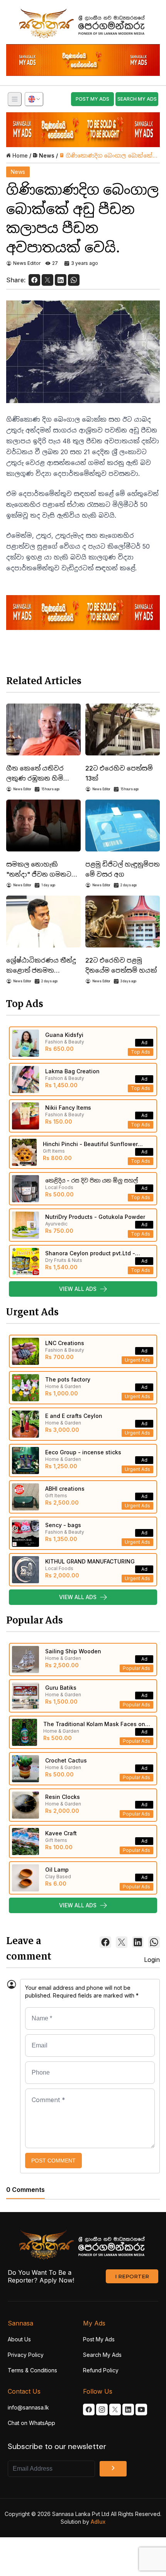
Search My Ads (102, 2355)
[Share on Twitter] (47, 280)
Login (152, 1960)
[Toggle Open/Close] (15, 99)
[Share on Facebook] (34, 280)
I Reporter (132, 2276)
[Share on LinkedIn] (61, 280)
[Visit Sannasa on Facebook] (89, 2410)
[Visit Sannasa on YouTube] (141, 2410)
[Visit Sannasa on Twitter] (115, 2410)
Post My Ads (99, 2339)
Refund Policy (101, 2370)
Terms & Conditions (32, 2370)
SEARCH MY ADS (137, 99)
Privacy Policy (26, 2355)
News (47, 155)
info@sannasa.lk (28, 2407)
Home (20, 155)
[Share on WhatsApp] (74, 280)
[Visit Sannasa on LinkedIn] (128, 2410)
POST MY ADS (92, 99)
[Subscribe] (113, 2469)
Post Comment (53, 2161)
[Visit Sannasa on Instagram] (102, 2410)
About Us (19, 2339)
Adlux (98, 2522)
